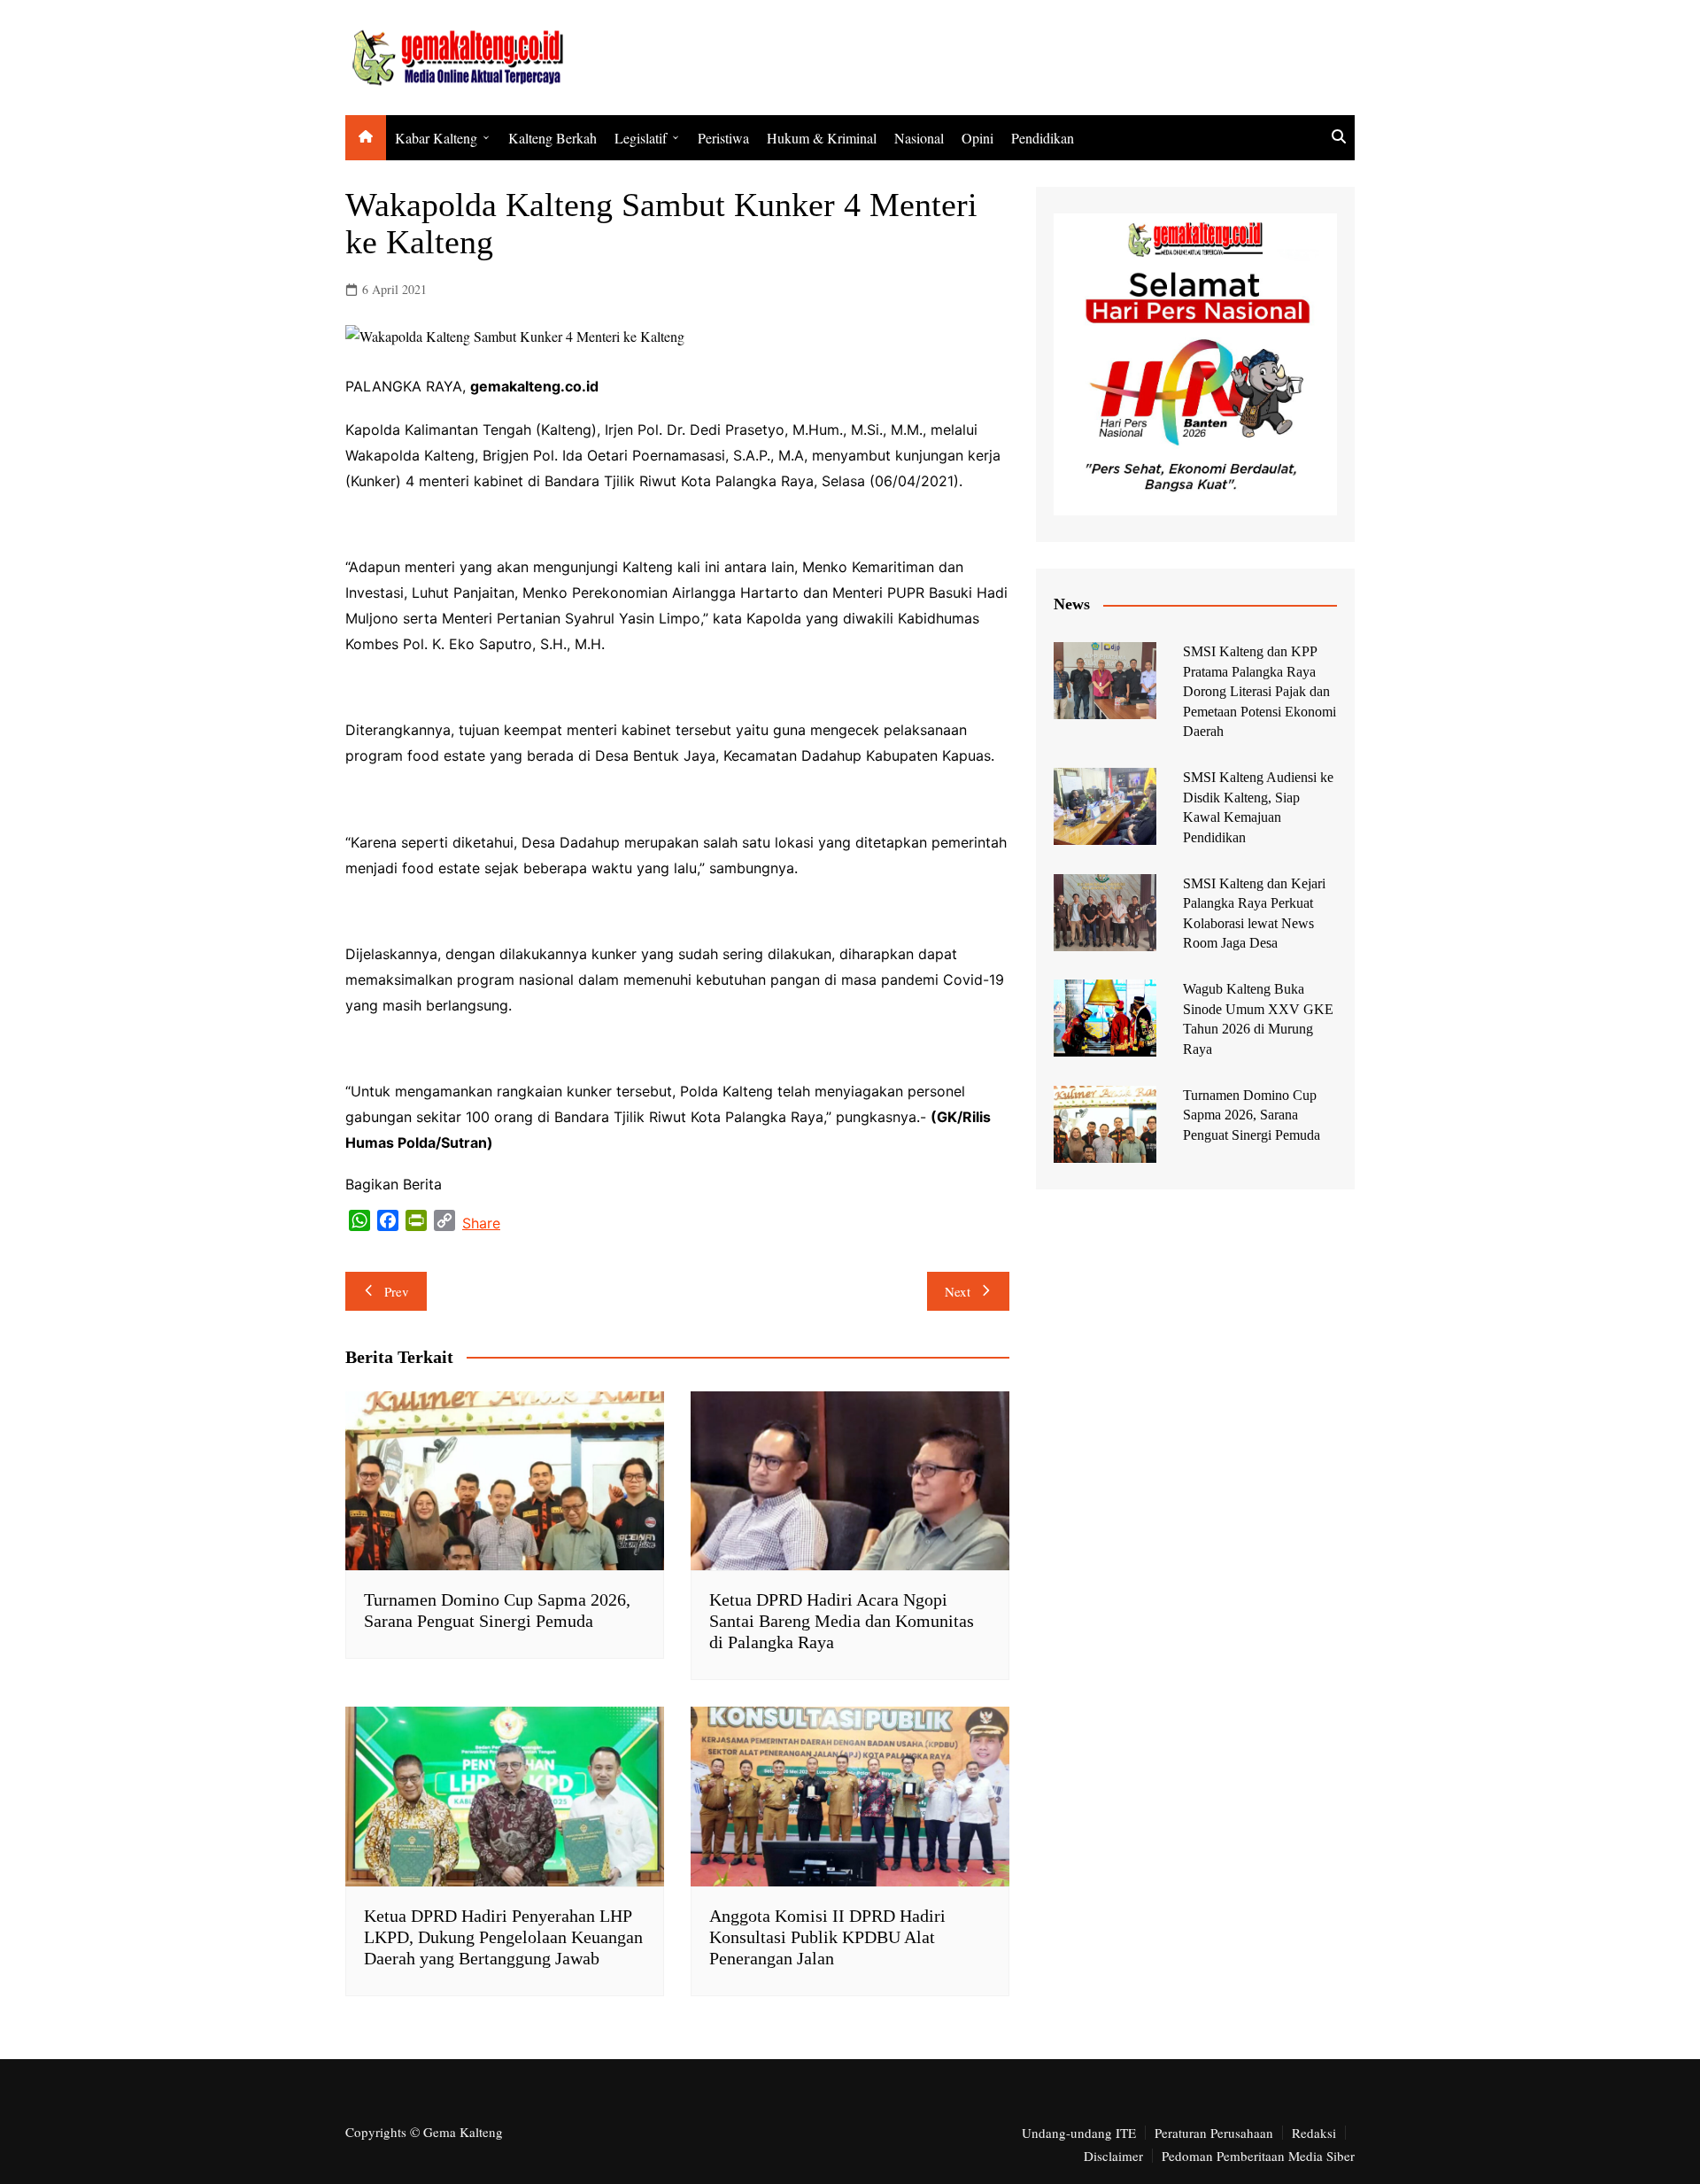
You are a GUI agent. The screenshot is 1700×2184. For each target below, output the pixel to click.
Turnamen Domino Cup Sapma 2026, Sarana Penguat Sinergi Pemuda (1252, 1115)
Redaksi (1314, 2133)
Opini (977, 138)
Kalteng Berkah (552, 138)
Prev (397, 1291)
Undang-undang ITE (1079, 2133)
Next (958, 1291)
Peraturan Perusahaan (1214, 2133)
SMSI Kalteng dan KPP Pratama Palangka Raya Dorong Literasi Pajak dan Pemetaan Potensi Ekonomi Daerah (1260, 691)
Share (481, 1223)
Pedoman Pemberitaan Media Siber (1258, 2156)
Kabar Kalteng (436, 138)
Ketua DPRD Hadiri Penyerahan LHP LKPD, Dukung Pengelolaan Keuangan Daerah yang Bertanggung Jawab (503, 1937)
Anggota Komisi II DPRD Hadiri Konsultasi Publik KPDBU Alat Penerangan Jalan (827, 1937)
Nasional (919, 138)
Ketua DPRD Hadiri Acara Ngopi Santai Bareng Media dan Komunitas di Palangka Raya (842, 1621)
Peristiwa (723, 138)
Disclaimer (1113, 2156)
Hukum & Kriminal (822, 138)
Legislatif (641, 138)
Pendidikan (1043, 138)
